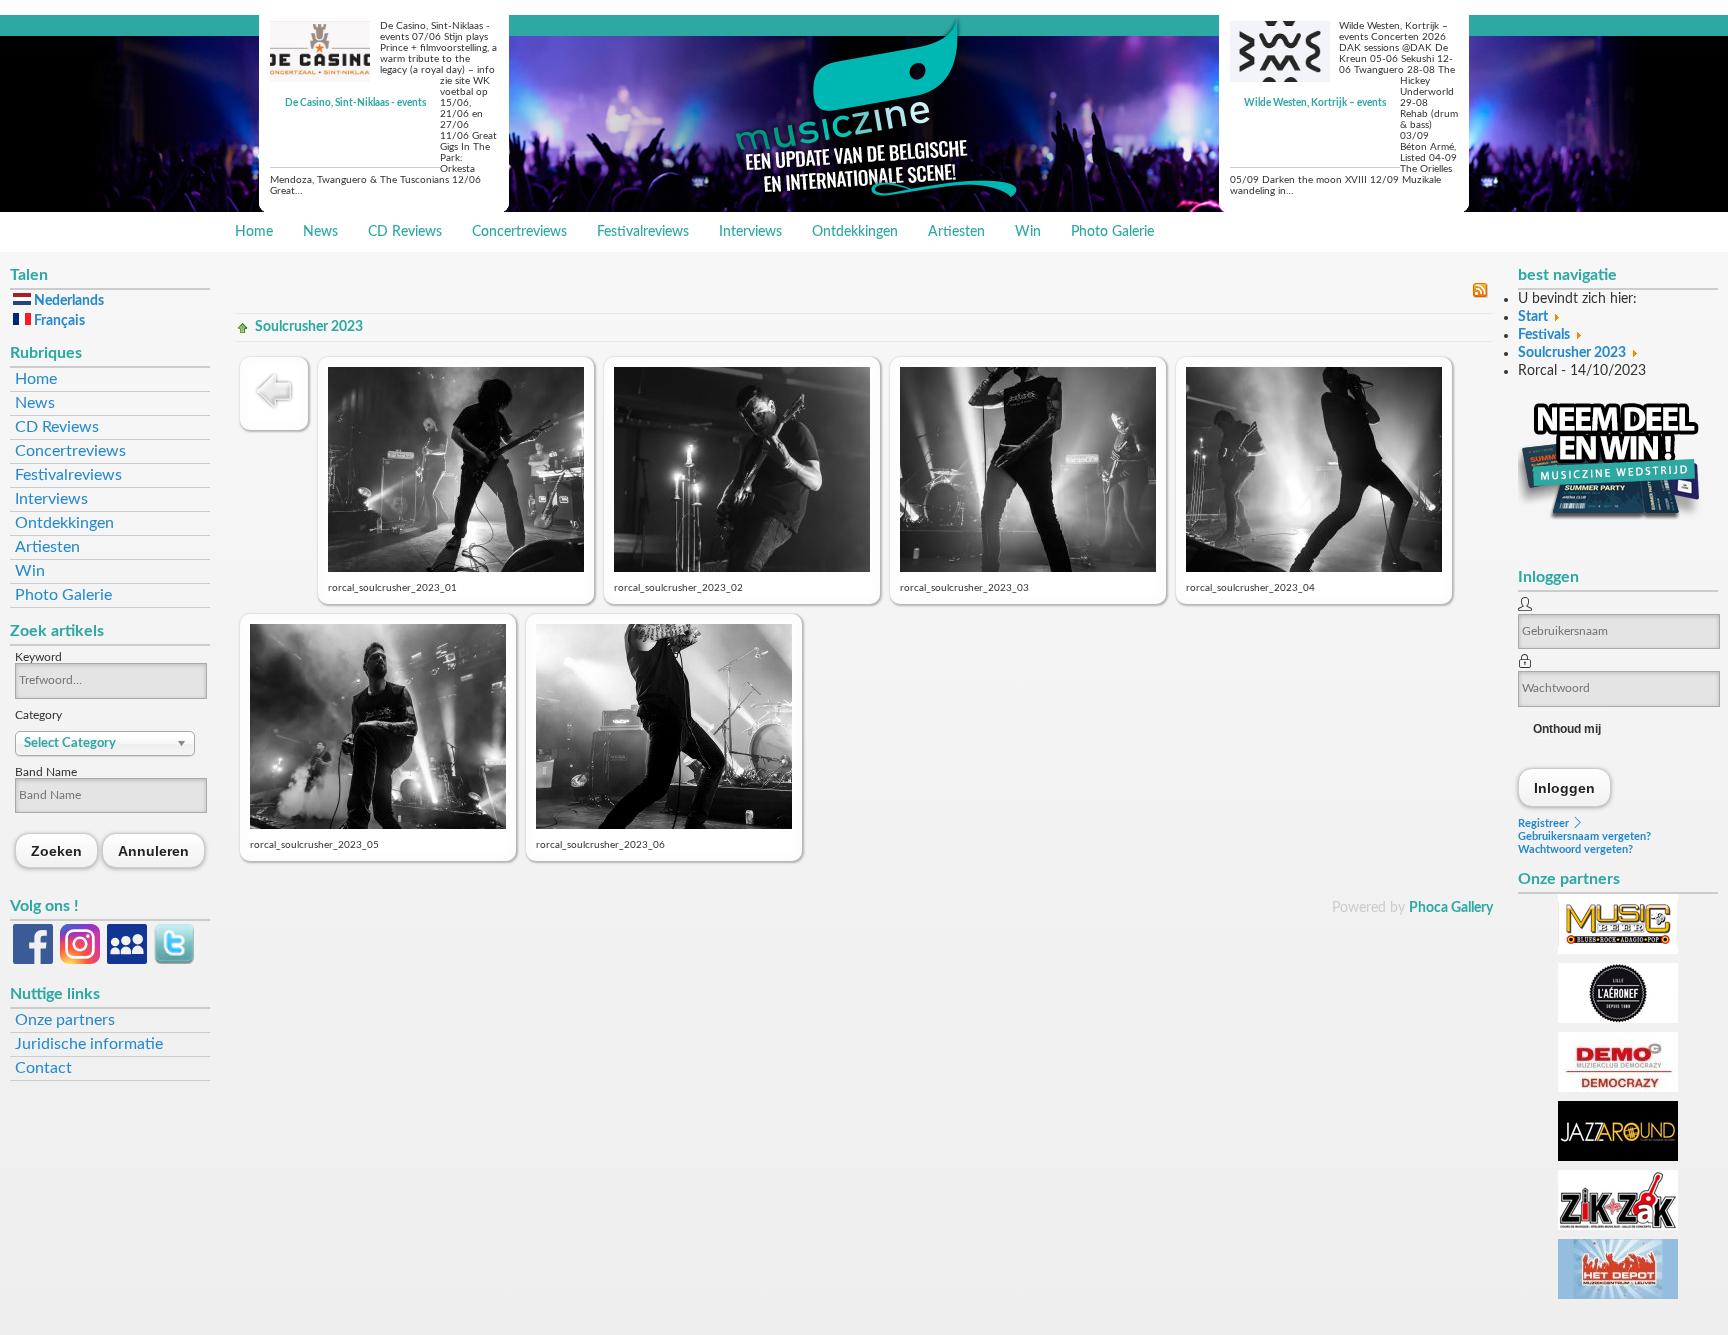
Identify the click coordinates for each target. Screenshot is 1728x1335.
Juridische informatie (89, 1044)
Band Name (46, 772)
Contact (43, 1068)
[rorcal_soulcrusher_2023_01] (456, 568)
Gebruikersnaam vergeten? (1584, 836)
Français (58, 321)
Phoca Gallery (1451, 908)
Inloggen (1565, 787)
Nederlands (67, 301)
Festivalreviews (643, 232)
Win (1028, 232)
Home (254, 232)
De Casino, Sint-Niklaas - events (355, 103)
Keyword (38, 657)
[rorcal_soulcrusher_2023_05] (378, 825)
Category (38, 715)
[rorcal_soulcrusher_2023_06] (664, 825)
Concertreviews (519, 232)
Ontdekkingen (855, 232)
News (320, 232)
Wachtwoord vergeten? (1575, 849)
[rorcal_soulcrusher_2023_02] (742, 568)
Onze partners (65, 1020)
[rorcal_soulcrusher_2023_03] (1028, 568)
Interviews (750, 232)
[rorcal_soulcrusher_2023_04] (1314, 568)
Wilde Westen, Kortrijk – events (1315, 103)
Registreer (1545, 823)
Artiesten (956, 232)
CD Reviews (405, 232)
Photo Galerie (1112, 232)
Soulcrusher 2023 (309, 327)
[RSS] (1480, 294)
